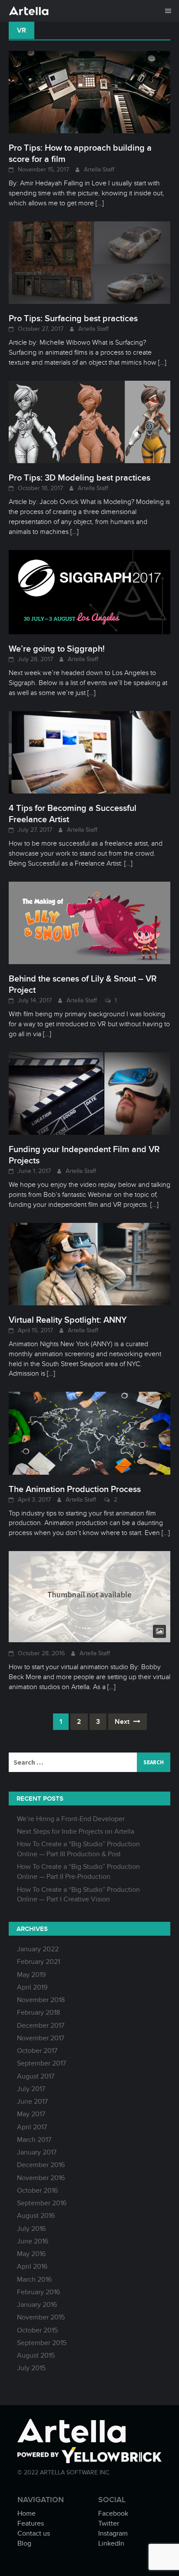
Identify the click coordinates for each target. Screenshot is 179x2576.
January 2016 (37, 2305)
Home (27, 2513)
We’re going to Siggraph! (57, 649)
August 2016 (36, 2216)
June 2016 (33, 2241)
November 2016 (41, 2178)
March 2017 (34, 2140)
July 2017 (31, 2089)
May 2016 (31, 2254)
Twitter (109, 2523)
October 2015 (37, 2330)
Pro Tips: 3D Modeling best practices (80, 478)
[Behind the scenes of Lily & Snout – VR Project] (89, 922)
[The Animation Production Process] (89, 1433)
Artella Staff (99, 170)
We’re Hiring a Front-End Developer (71, 1819)
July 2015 (31, 2368)
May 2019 (31, 1975)
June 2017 (32, 2102)
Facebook (113, 2513)
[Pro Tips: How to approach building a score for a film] (89, 92)
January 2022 (38, 1949)
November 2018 (41, 2000)
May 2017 (31, 2114)
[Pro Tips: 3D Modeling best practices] (89, 422)
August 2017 (36, 2076)
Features (31, 2523)
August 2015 (36, 2355)
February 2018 (38, 2013)
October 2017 (37, 2051)
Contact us (34, 2533)
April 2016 (32, 2266)
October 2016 (37, 2191)
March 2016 (34, 2280)
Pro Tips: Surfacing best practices (73, 318)
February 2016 (38, 2292)
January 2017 (37, 2152)
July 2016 (31, 2229)
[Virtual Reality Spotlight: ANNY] (89, 1264)
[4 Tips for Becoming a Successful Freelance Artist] (89, 752)
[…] (99, 203)
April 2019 (32, 1987)
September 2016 (42, 2203)
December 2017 (41, 2026)
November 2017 (41, 2038)
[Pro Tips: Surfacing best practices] (89, 262)
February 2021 (38, 1962)
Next (123, 1722)
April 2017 (32, 2127)
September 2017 (41, 2063)
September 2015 (42, 2343)
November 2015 (41, 2317)
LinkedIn (111, 2543)
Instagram (113, 2533)
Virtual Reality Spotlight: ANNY (68, 1320)
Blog (24, 2543)
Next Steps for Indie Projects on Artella (76, 1832)
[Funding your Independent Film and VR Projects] (89, 1093)
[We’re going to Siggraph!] (89, 592)
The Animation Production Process (75, 1489)
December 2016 (41, 2165)
